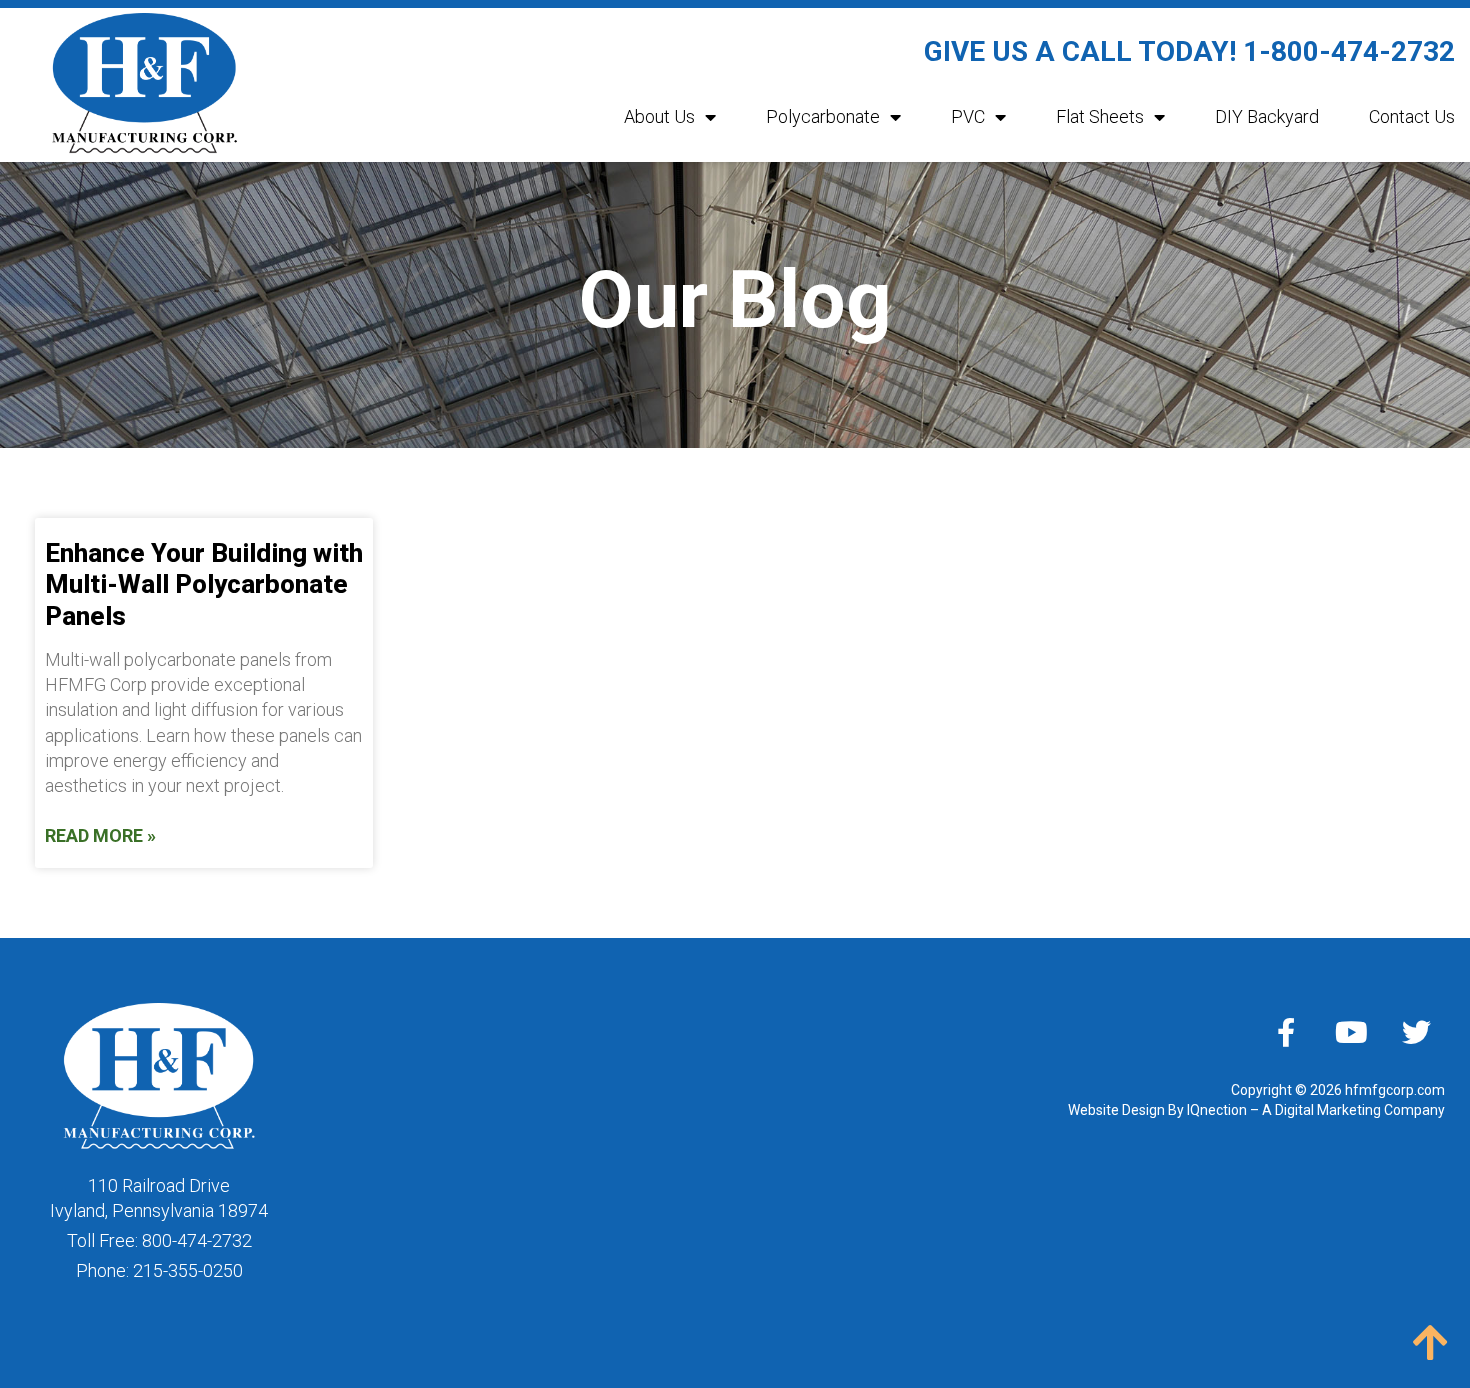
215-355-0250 (188, 1270)
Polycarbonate (823, 116)
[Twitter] (1416, 1032)
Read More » (100, 835)
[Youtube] (1351, 1032)
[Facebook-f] (1286, 1032)
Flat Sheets (1100, 116)
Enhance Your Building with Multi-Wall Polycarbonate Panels (204, 584)
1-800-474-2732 (1349, 51)
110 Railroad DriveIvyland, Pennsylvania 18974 (159, 1198)
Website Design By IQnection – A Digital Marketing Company (1256, 1110)
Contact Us (1412, 116)
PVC (968, 116)
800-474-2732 (197, 1240)
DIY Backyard (1267, 116)
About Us (659, 116)
